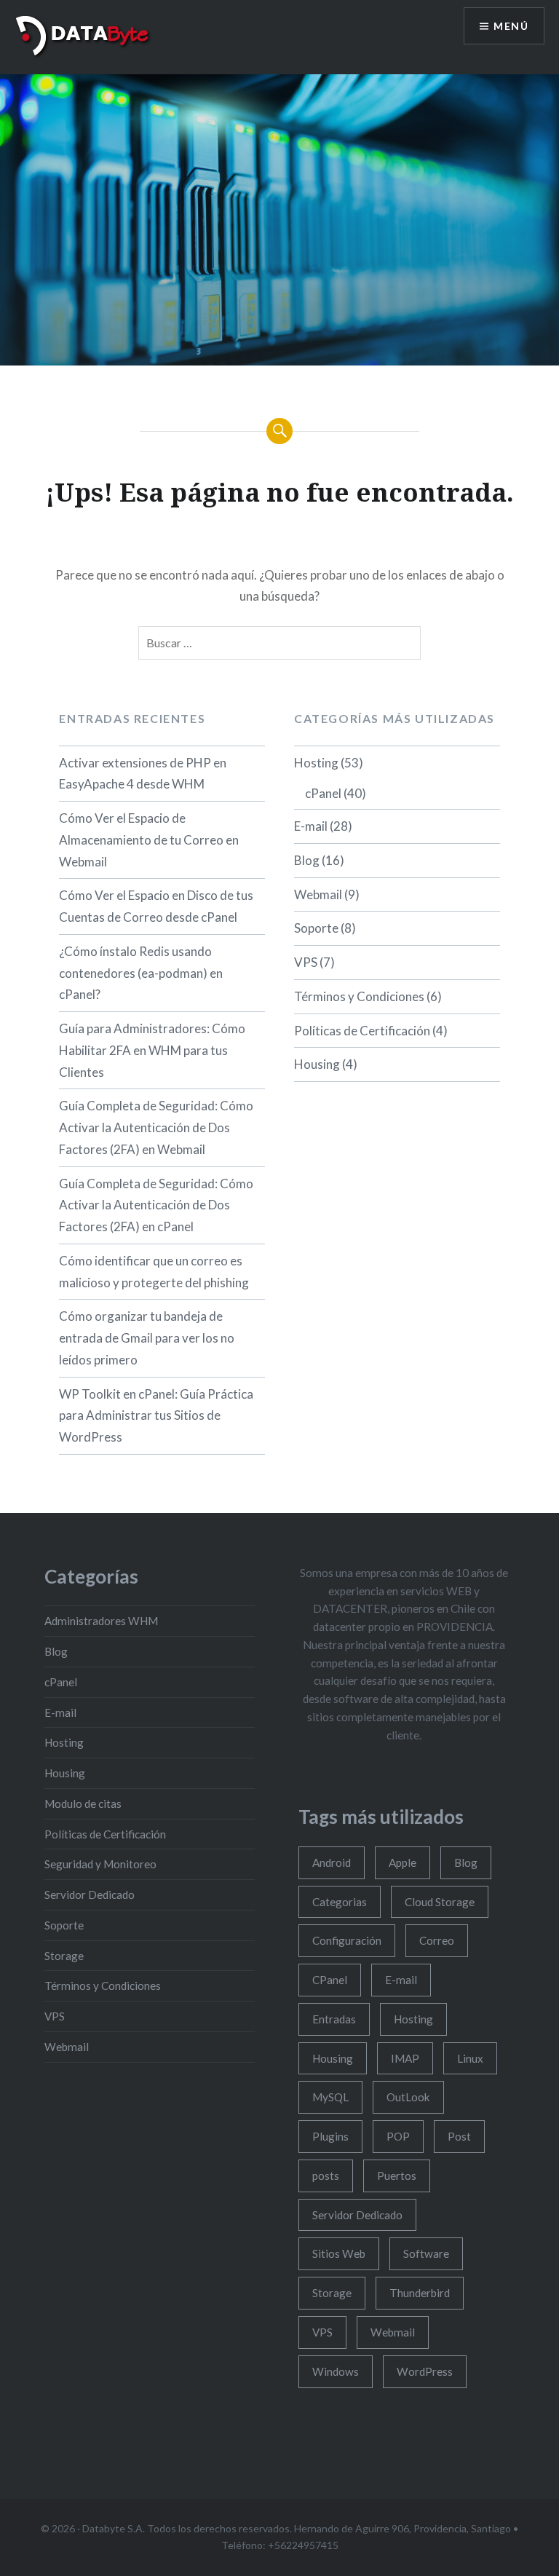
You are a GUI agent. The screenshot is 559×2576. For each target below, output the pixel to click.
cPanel (323, 793)
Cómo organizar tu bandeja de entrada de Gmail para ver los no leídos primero (147, 1338)
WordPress (425, 2371)
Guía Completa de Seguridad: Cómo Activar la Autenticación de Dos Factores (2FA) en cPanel (156, 1205)
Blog (307, 860)
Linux (470, 2058)
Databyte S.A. (114, 2528)
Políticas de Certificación (362, 1031)
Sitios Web (339, 2253)
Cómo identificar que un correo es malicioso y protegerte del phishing (154, 1272)
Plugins (330, 2136)
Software (426, 2253)
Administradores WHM (101, 1621)
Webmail (318, 894)
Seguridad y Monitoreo (100, 1864)
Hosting (316, 763)
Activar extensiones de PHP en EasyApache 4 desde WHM (143, 774)
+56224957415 (303, 2545)
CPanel (330, 1980)
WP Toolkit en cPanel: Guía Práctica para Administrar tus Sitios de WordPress (156, 1416)
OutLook (408, 2097)
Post (459, 2136)
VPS (306, 962)
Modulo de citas (83, 1803)
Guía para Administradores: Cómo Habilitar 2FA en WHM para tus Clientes (152, 1050)
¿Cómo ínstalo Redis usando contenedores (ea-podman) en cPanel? (141, 973)
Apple (403, 1862)
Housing (317, 1064)
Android (332, 1862)
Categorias (340, 1902)
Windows (336, 2371)
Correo (437, 1940)
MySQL (330, 2097)
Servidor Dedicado (90, 1895)
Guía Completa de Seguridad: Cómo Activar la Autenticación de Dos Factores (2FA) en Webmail (156, 1127)
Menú (511, 26)
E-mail (311, 826)
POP (398, 2136)
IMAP (405, 2058)
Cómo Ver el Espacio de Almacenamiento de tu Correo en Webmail (149, 840)
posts (326, 2176)
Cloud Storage (440, 1902)
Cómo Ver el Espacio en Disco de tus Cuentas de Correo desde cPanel (156, 906)
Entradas (334, 2019)
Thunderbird (420, 2293)
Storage (64, 1956)
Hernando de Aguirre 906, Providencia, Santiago (404, 2528)
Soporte (316, 928)
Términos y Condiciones (359, 996)
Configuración (347, 1940)
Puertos (397, 2176)
